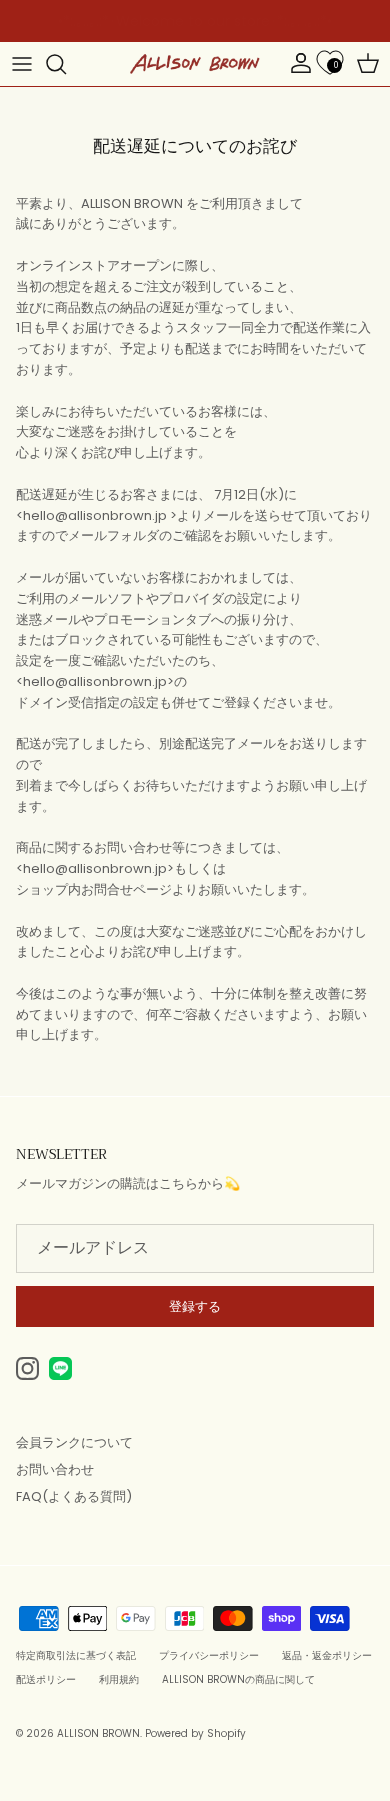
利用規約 (119, 1679)
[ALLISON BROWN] (195, 64)
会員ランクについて (74, 1442)
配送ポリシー (46, 1679)
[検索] (66, 64)
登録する (195, 1306)
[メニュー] (22, 64)
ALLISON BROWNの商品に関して (238, 1679)
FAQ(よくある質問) (74, 1496)
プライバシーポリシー (209, 1655)
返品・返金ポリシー (327, 1655)
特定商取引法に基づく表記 (76, 1655)
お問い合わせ (55, 1469)
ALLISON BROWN (98, 1733)
